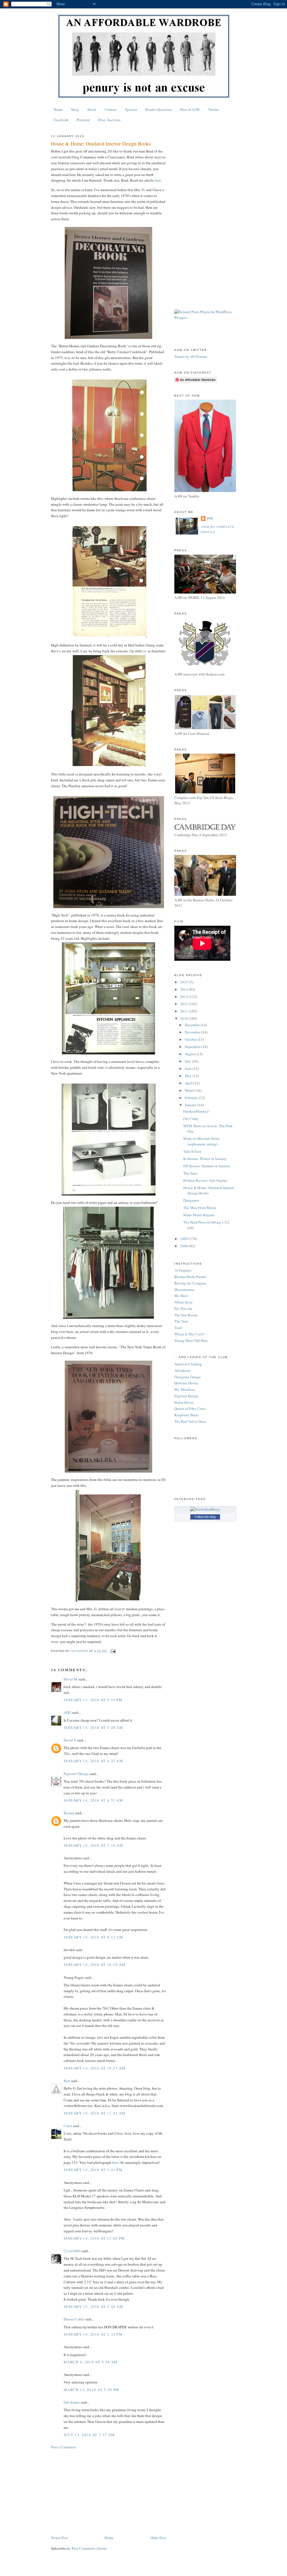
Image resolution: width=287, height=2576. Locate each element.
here (158, 180)
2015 (185, 982)
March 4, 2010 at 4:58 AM (91, 2362)
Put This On (183, 1309)
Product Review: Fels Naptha (205, 1180)
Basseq (69, 1813)
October (191, 1039)
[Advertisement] (108, 2492)
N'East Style (183, 1302)
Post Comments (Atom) (89, 2548)
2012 (185, 1004)
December (193, 1025)
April (189, 1083)
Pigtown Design (186, 1396)
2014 (185, 989)
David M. (71, 1679)
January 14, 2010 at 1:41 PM (93, 2170)
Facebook (61, 120)
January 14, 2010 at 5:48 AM (93, 1728)
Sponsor (131, 109)
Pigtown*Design (76, 1774)
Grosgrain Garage (188, 1377)
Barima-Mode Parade (190, 1277)
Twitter (214, 109)
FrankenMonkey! (196, 1111)
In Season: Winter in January (205, 1159)
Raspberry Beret (187, 1415)
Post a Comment (63, 2447)
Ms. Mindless (185, 1389)
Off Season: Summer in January (207, 1166)
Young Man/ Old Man (191, 1340)
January (191, 1105)
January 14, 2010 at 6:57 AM (93, 1800)
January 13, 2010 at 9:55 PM (93, 1700)
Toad (178, 1328)
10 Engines (183, 1270)
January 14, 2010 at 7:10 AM (93, 1845)
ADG (67, 1712)
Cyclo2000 (72, 2251)
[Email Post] (113, 1651)
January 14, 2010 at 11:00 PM (94, 2238)
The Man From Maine (200, 1208)
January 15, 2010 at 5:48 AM (93, 2307)
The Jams (190, 1173)
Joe (210, 518)
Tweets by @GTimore (191, 357)
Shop (75, 109)
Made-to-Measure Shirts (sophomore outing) (202, 1141)
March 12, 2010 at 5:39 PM (92, 2390)
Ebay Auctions (109, 120)
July (188, 1061)
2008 (185, 1246)
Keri (67, 2081)
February (192, 1098)
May (189, 1076)
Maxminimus (184, 1290)
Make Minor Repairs (199, 1215)
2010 (185, 1018)
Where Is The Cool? (189, 1334)
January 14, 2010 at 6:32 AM (93, 1761)
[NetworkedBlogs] (205, 1509)
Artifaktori (182, 1370)
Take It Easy (193, 1151)
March (190, 1090)
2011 (185, 1011)
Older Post (158, 2538)
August (191, 1054)
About (92, 109)
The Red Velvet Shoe (190, 1421)
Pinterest (83, 120)
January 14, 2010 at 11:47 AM (94, 2113)
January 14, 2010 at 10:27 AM (94, 2068)
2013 (185, 997)
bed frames (72, 2402)
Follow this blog (205, 1517)
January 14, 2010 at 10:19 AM (94, 1965)
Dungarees (191, 1200)
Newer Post (59, 2538)
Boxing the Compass (190, 1283)
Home (58, 109)
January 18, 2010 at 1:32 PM (93, 2334)
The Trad (181, 1321)
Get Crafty (191, 1119)
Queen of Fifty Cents (190, 1408)
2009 (185, 1239)
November (193, 1032)
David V (70, 1740)
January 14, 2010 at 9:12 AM (93, 1937)
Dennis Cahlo (74, 2319)
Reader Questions (159, 109)
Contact (111, 109)
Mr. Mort (181, 1296)
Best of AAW (190, 109)
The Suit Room (186, 1315)
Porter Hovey (184, 1402)
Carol (68, 2126)
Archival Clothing (188, 1364)
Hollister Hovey (186, 1383)
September (193, 1047)
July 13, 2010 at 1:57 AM (89, 2435)
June (189, 1068)
